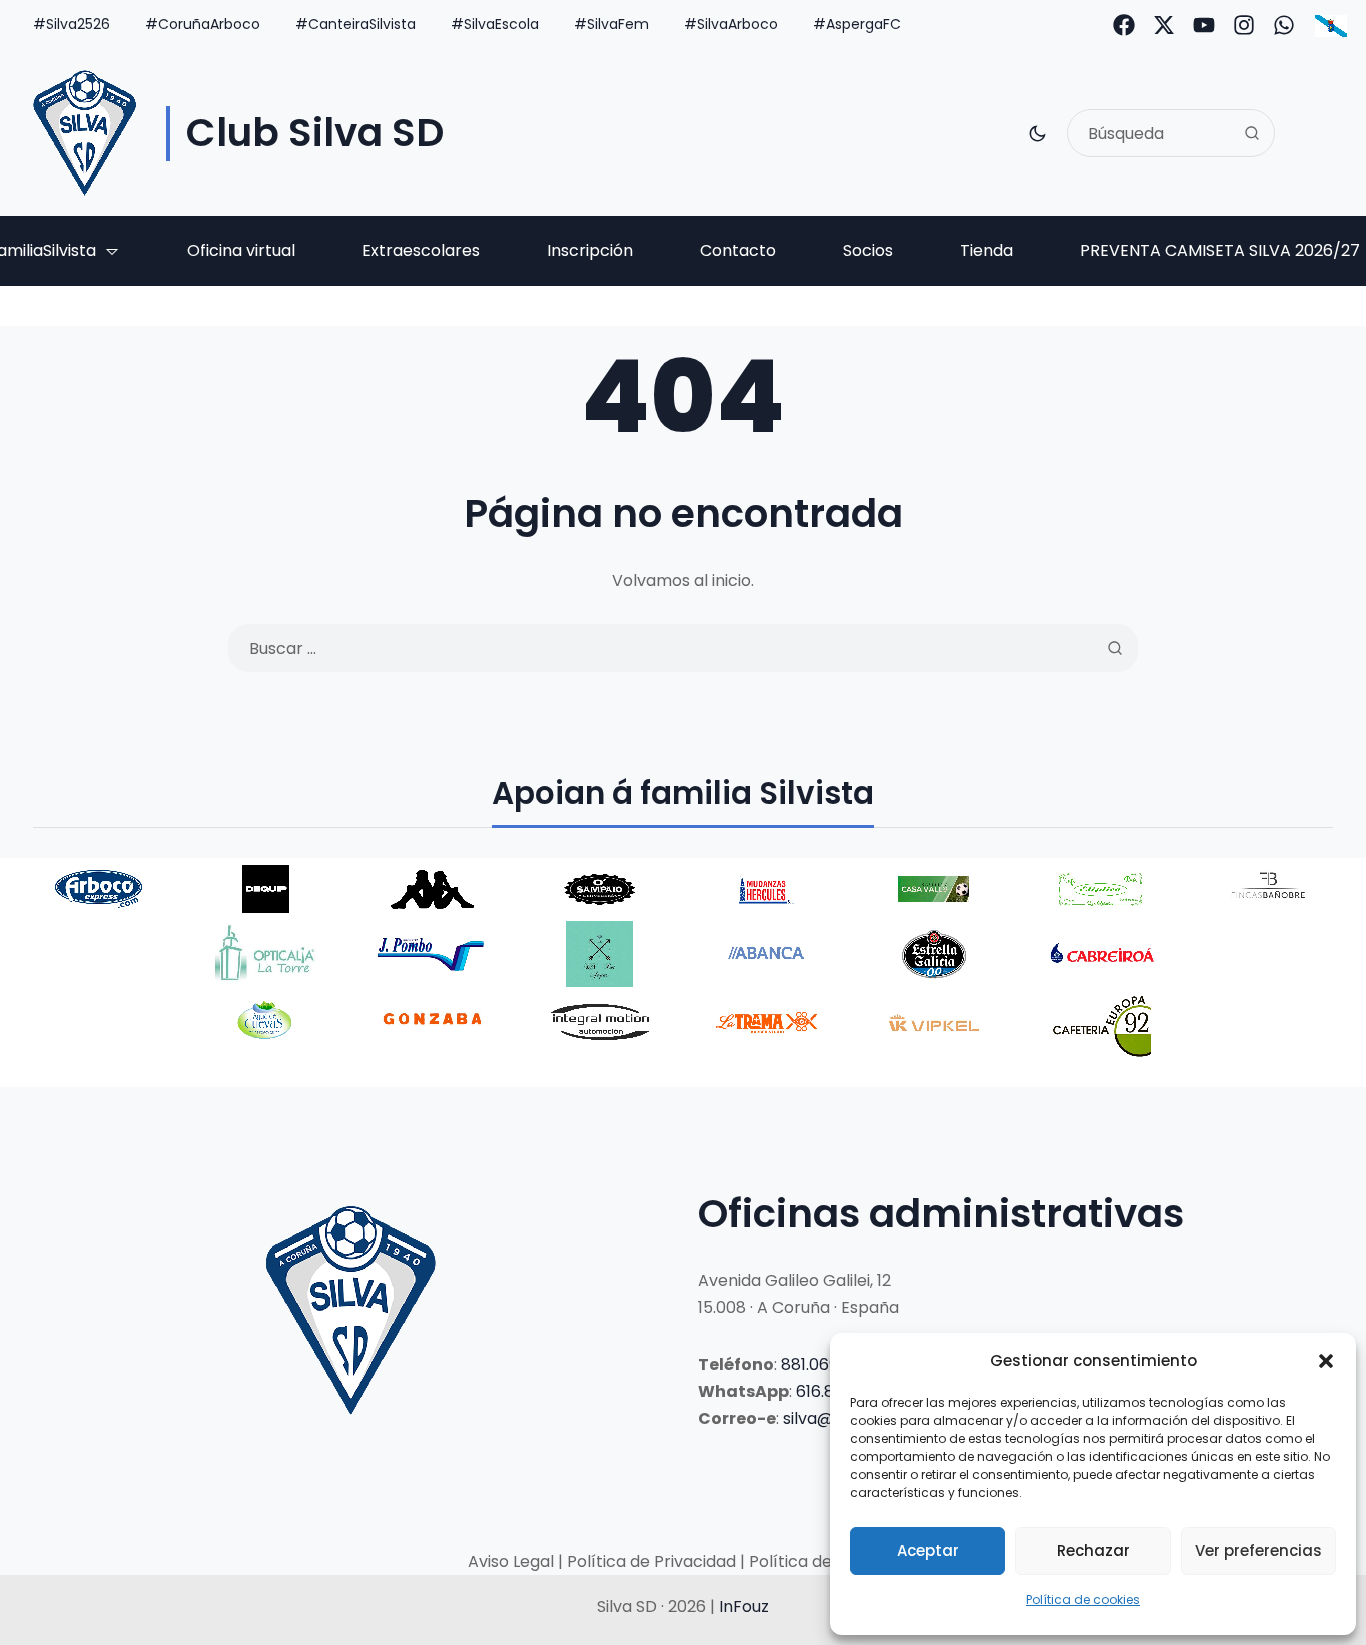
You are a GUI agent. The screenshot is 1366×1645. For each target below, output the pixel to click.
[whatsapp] (1284, 25)
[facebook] (1124, 25)
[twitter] (1164, 25)
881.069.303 (825, 1364)
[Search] (1252, 133)
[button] (1326, 1361)
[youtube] (1204, 25)
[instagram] (1244, 25)
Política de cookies (1083, 1599)
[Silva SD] (84, 133)
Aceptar (928, 1550)
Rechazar (1093, 1550)
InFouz (744, 1606)
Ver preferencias (1258, 1550)
